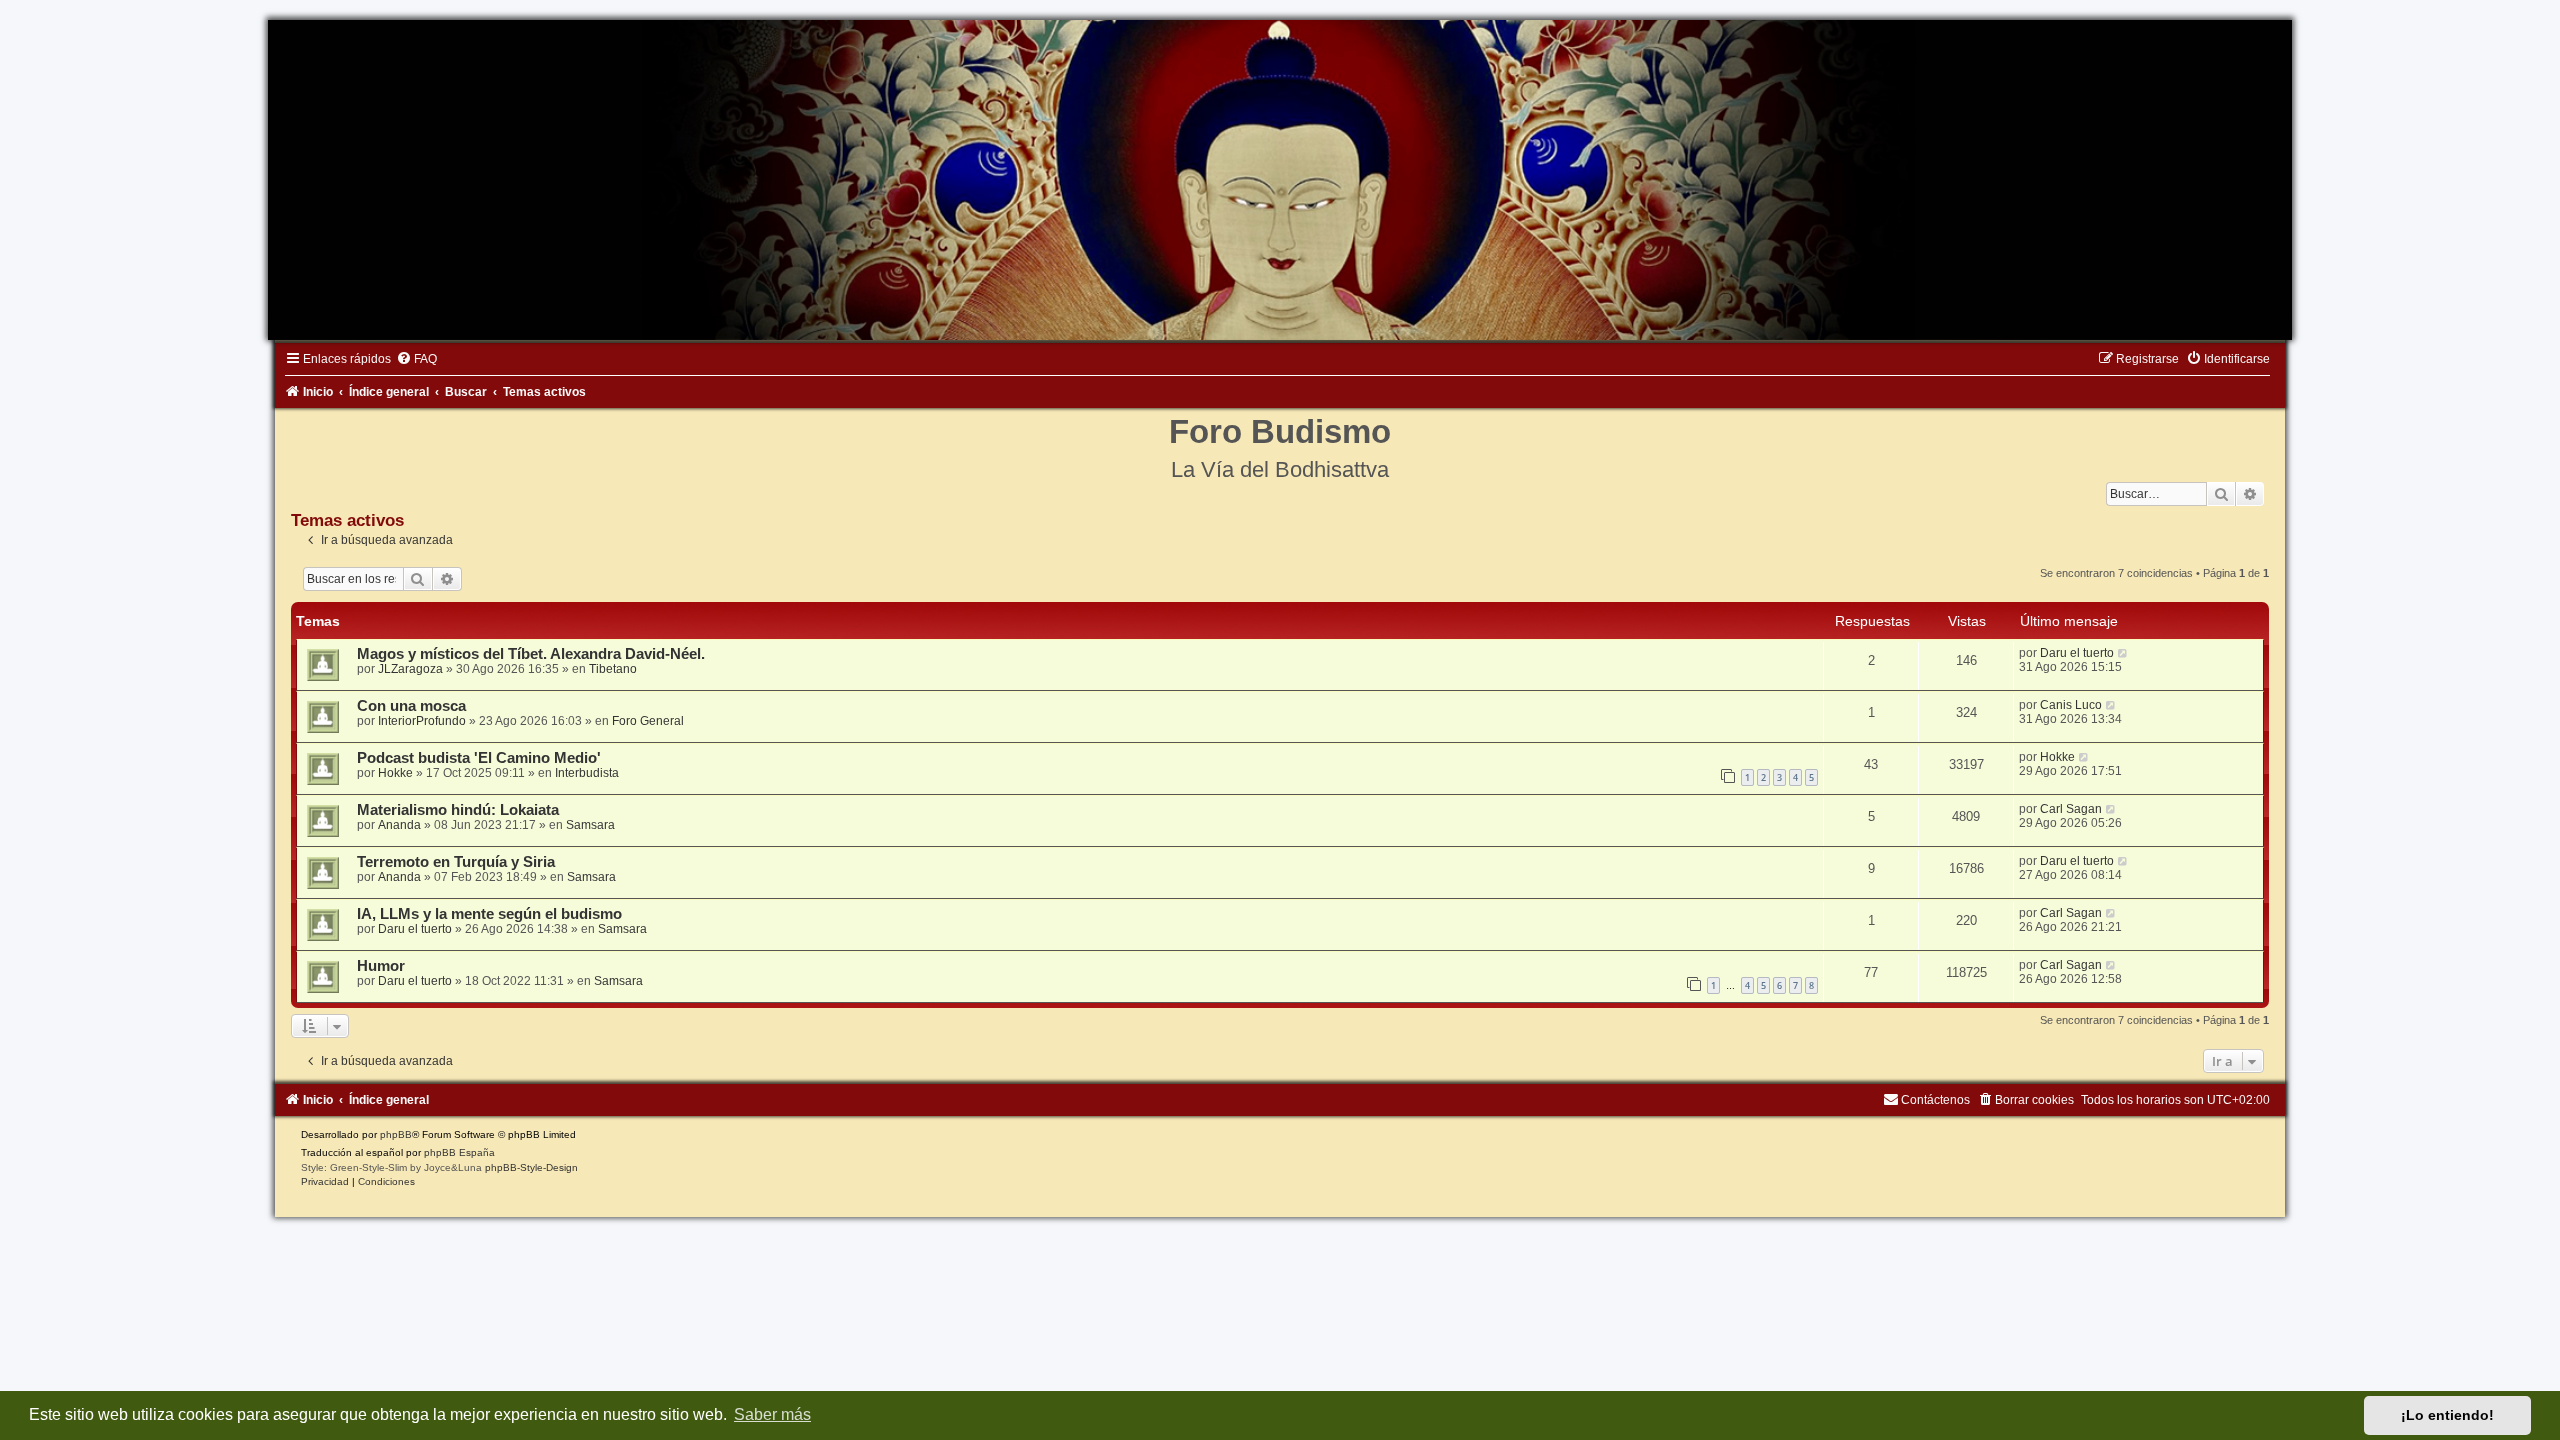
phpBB (396, 1134)
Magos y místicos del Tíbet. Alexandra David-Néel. (531, 654)
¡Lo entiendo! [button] (2447, 1415)
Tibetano (613, 669)
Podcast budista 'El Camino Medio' (479, 758)
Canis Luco (2071, 705)
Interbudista (587, 773)
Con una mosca (411, 706)
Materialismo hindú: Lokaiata (458, 810)
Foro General (648, 721)
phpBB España (459, 1152)
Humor (381, 966)
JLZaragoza (410, 669)
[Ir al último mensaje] (2123, 653)
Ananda (399, 825)
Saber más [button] (772, 1414)
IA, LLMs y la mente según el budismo (489, 914)
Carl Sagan (2071, 809)
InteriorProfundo (422, 721)
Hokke (395, 773)
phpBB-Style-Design (531, 1167)
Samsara (590, 825)
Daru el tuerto (2077, 653)
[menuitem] (416, 359)
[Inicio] (1280, 180)
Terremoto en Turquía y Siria (456, 862)
